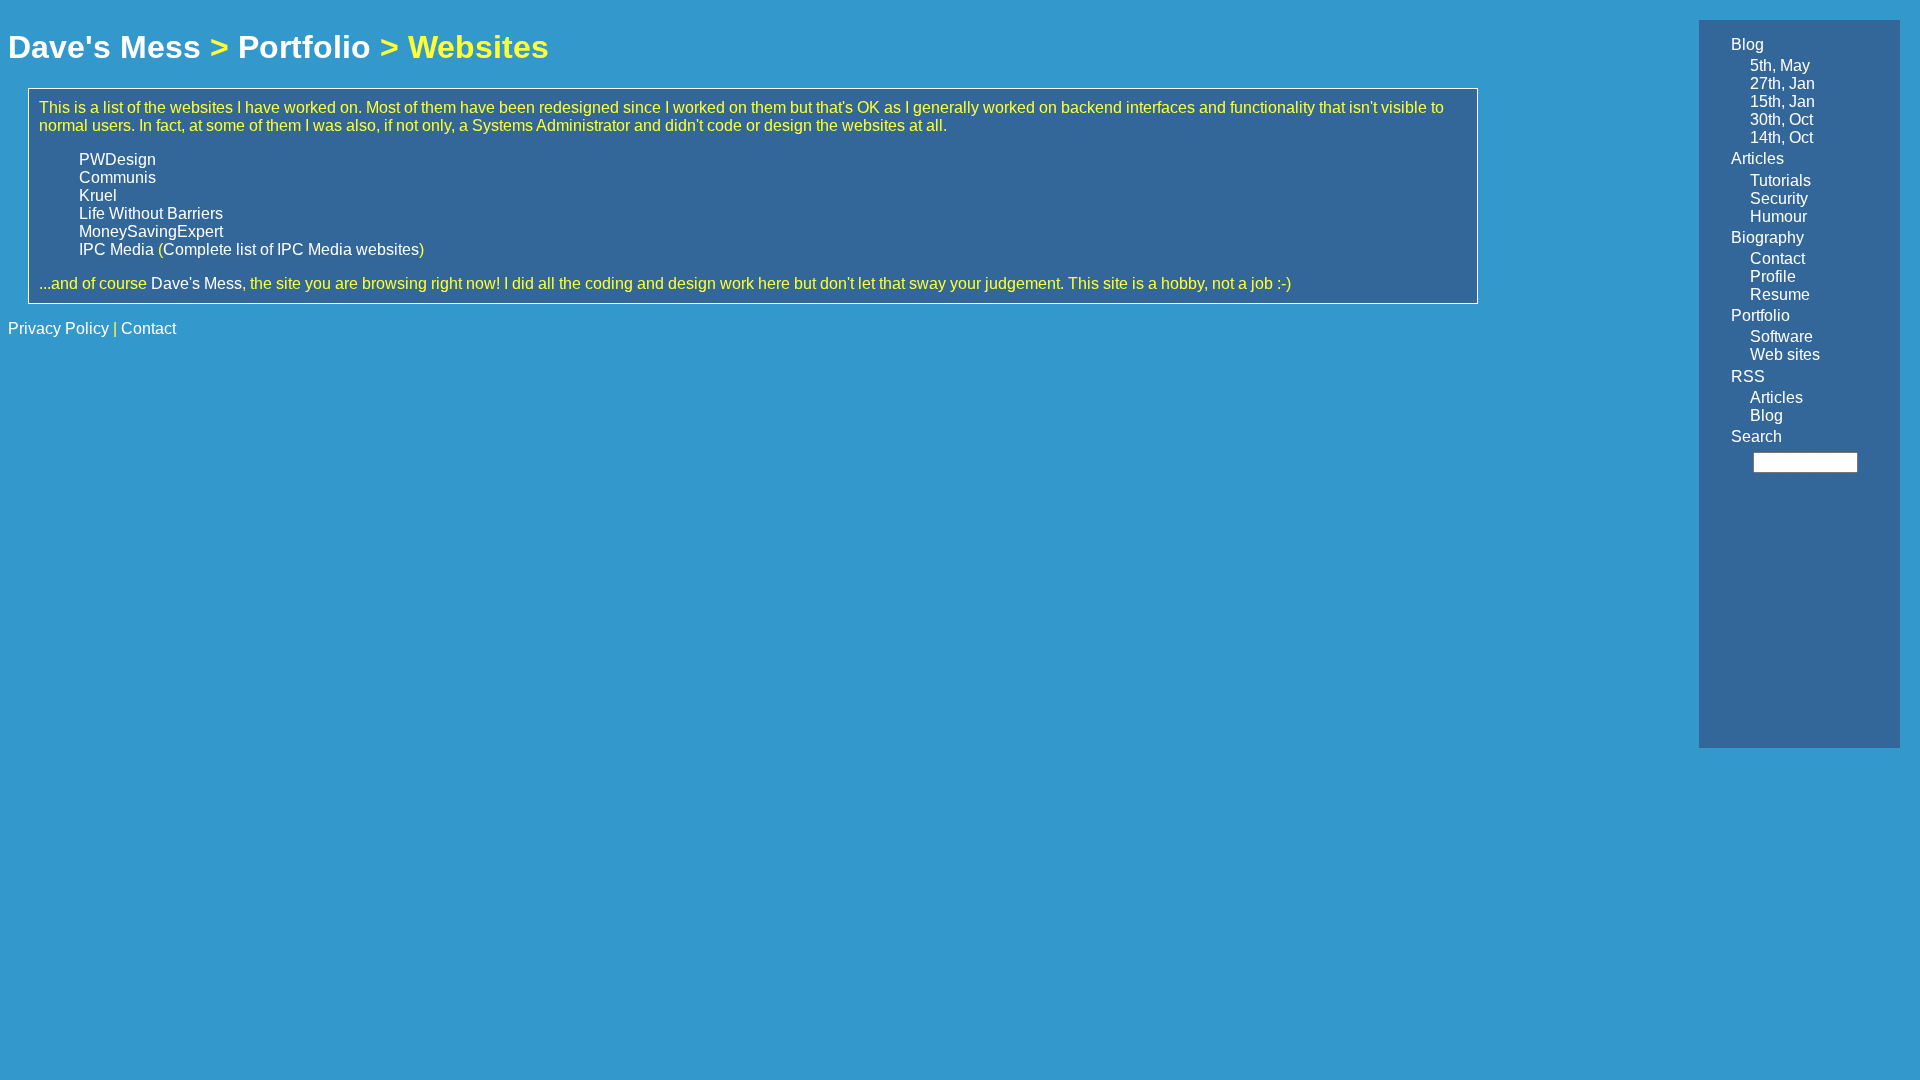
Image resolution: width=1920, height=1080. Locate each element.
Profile (1773, 276)
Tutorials (1780, 180)
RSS (1748, 376)
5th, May (1780, 65)
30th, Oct (1781, 119)
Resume (1780, 294)
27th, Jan (1782, 83)
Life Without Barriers (151, 213)
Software (1781, 336)
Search (1756, 436)
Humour (1778, 216)
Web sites (1785, 354)
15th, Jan (1782, 101)
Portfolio (304, 47)
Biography (1767, 237)
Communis (117, 177)
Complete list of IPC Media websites (291, 249)
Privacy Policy (58, 328)
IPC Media (116, 249)
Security (1779, 198)
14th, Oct (1781, 137)
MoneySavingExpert (151, 231)
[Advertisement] (1775, 612)
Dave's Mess (104, 47)
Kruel (98, 195)
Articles (1757, 158)
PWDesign (117, 159)
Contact (1777, 258)
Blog (1747, 44)
